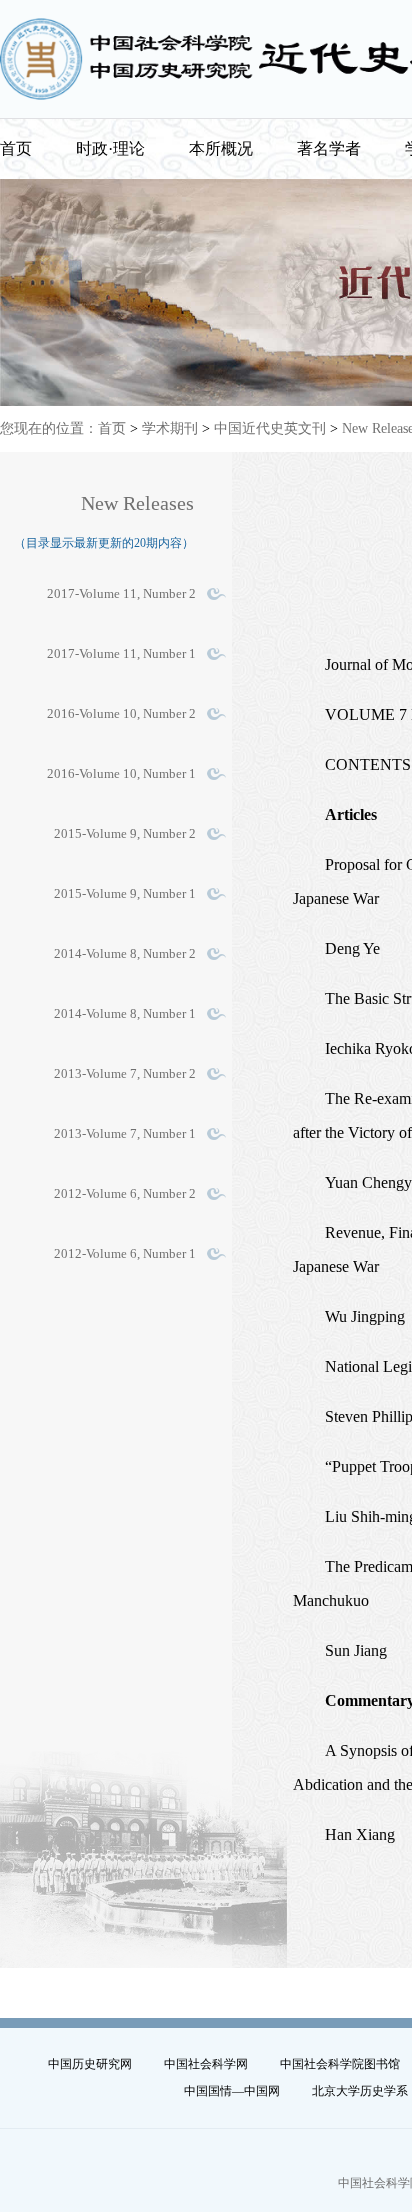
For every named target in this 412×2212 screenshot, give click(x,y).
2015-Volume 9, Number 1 (125, 893)
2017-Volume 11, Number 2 (121, 593)
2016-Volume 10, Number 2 (121, 713)
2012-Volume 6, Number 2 (125, 1193)
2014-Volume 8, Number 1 (125, 1013)
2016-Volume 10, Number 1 (121, 773)
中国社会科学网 (206, 2064)
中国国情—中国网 (232, 2091)
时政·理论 (110, 148)
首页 (16, 148)
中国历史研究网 (90, 2064)
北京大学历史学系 (360, 2091)
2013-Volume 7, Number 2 (125, 1073)
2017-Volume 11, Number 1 (121, 653)
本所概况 (221, 148)
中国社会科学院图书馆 (340, 2064)
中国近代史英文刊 (270, 428)
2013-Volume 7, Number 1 (125, 1133)
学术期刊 (170, 428)
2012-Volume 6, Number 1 (125, 1253)
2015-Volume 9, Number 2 (125, 833)
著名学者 (329, 148)
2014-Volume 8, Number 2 (125, 953)
